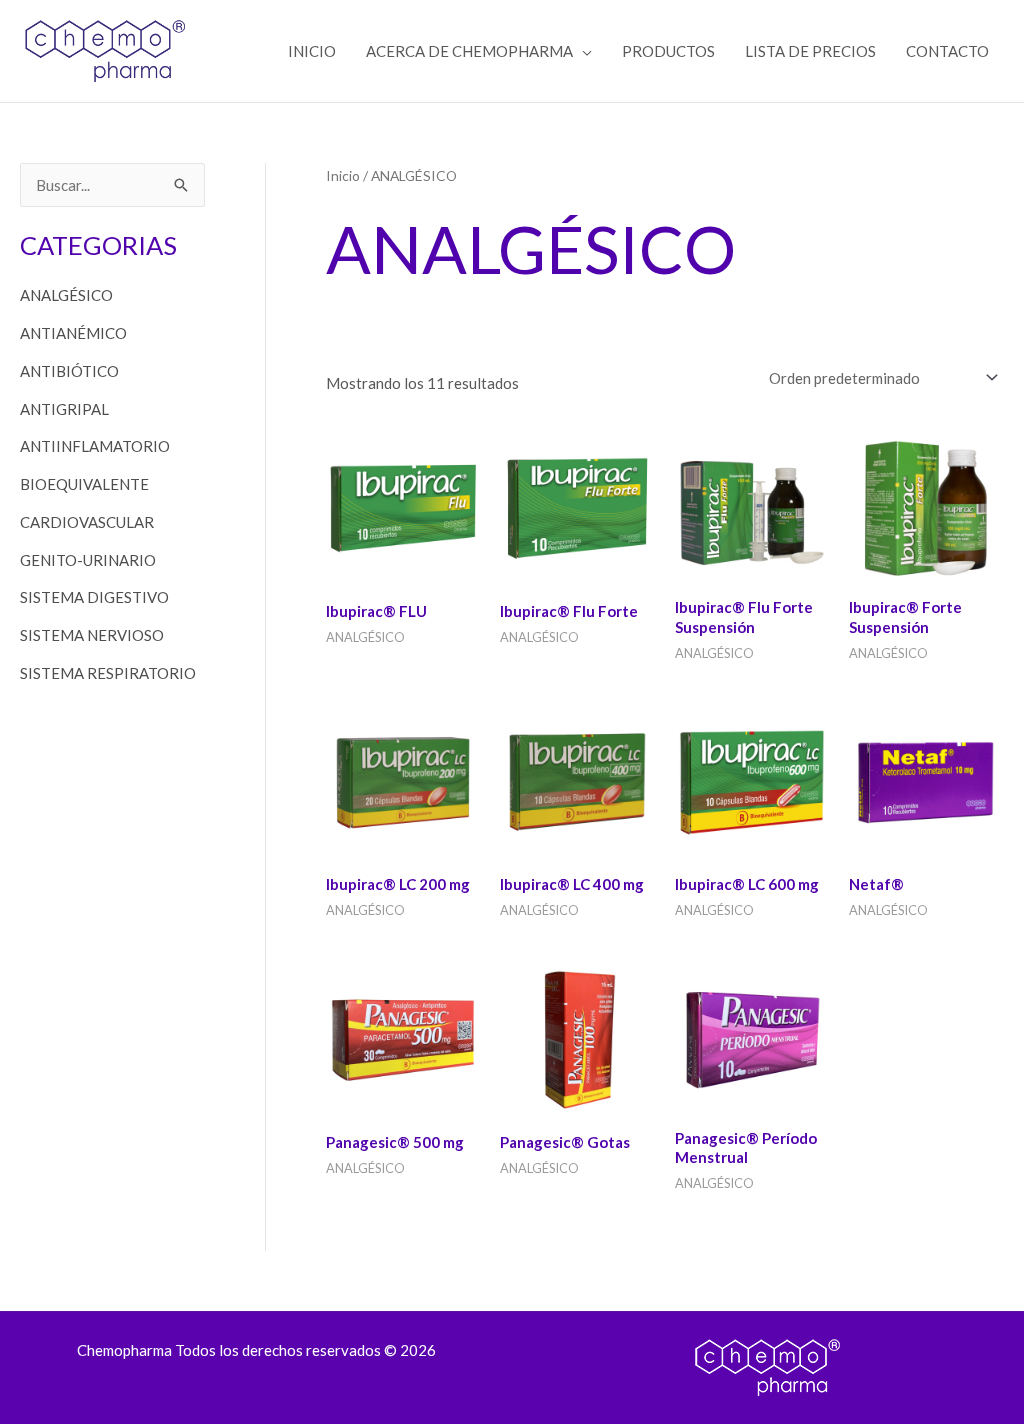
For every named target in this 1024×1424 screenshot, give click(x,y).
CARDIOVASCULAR (87, 522)
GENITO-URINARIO (88, 560)
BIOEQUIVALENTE (84, 484)
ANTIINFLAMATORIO (95, 446)
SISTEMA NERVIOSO (92, 635)
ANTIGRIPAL (64, 409)
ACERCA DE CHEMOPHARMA (469, 51)
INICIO (312, 51)
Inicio (343, 175)
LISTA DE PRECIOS (810, 51)
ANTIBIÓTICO (69, 371)
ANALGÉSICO (66, 295)
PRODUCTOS (668, 51)
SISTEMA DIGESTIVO (94, 597)
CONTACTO (947, 51)
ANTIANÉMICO (73, 333)
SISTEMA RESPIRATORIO (108, 673)
